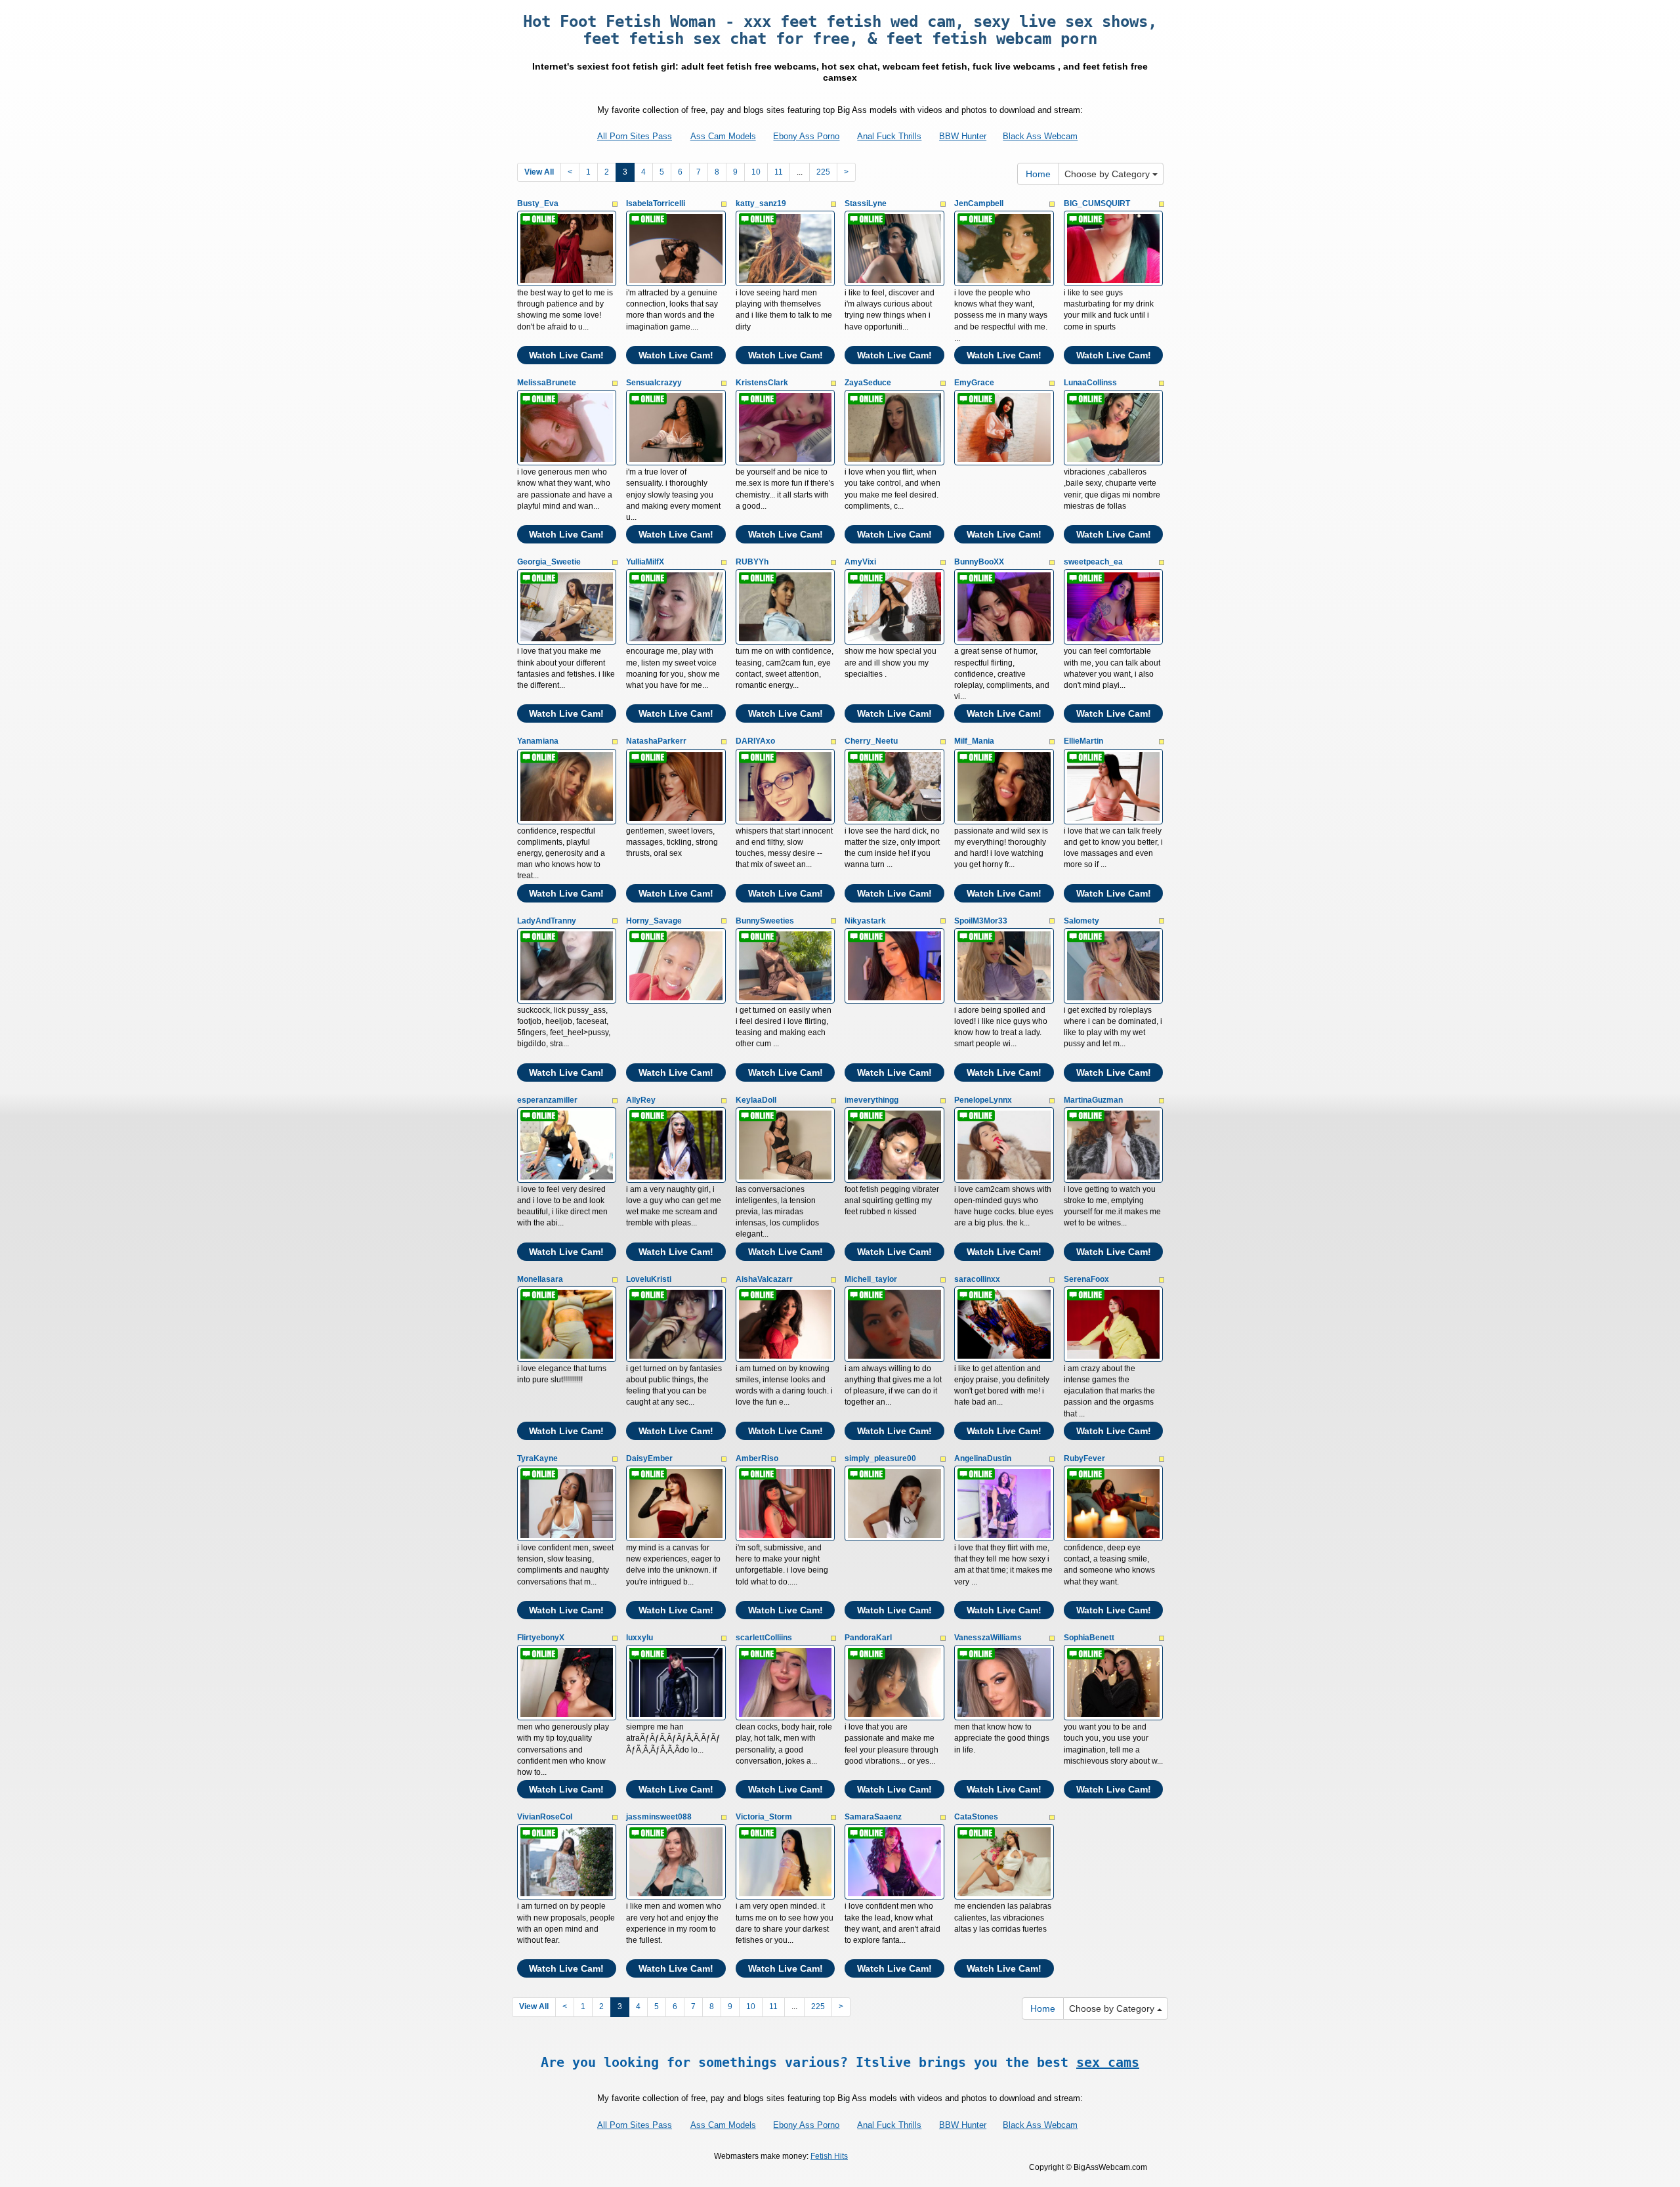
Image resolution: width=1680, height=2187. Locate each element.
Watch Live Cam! (566, 355)
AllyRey (641, 1100)
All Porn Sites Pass (635, 136)
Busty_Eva (538, 203)
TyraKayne (537, 1458)
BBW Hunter (963, 136)
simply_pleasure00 (880, 1458)
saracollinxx (977, 1279)
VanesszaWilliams (988, 1638)
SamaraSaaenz (873, 1817)
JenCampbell (979, 203)
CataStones (976, 1817)
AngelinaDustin (983, 1458)
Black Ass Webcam (1040, 136)
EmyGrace (974, 383)
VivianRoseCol (545, 1817)
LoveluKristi (649, 1279)
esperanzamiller (547, 1100)
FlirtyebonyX (541, 1638)
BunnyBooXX (979, 562)
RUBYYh (752, 562)
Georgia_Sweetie (549, 562)
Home (1038, 174)
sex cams (1108, 2062)
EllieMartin (1083, 741)
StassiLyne (866, 203)
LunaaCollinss (1090, 383)
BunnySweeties (765, 921)
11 (779, 172)
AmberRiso (757, 1458)
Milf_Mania (974, 741)
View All (539, 172)
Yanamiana (538, 741)
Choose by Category (1108, 174)
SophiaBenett (1089, 1638)
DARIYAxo (755, 741)
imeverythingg (871, 1100)
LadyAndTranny (547, 921)
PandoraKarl (868, 1638)
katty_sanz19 (761, 203)
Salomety (1081, 921)
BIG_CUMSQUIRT (1097, 203)
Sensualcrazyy (654, 383)
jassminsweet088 (659, 1817)
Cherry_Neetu (871, 741)
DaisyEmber (649, 1458)
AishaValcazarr (764, 1279)
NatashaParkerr (656, 741)
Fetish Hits (829, 2156)
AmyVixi (860, 562)
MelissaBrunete (547, 383)
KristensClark (762, 383)
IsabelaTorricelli (656, 203)
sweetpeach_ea (1093, 562)
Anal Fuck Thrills (889, 136)
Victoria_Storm (764, 1817)
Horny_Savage (654, 921)
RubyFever (1084, 1458)
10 (756, 172)
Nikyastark (865, 921)
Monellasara (540, 1279)
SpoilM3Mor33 (981, 921)
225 (823, 172)
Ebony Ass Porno (806, 136)
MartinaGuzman (1093, 1100)
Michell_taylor (871, 1279)
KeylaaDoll (756, 1100)
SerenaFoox (1086, 1279)
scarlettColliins (764, 1638)
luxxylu (640, 1638)
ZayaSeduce (868, 383)
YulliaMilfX (645, 562)
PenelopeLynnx (983, 1100)
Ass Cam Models (723, 136)
